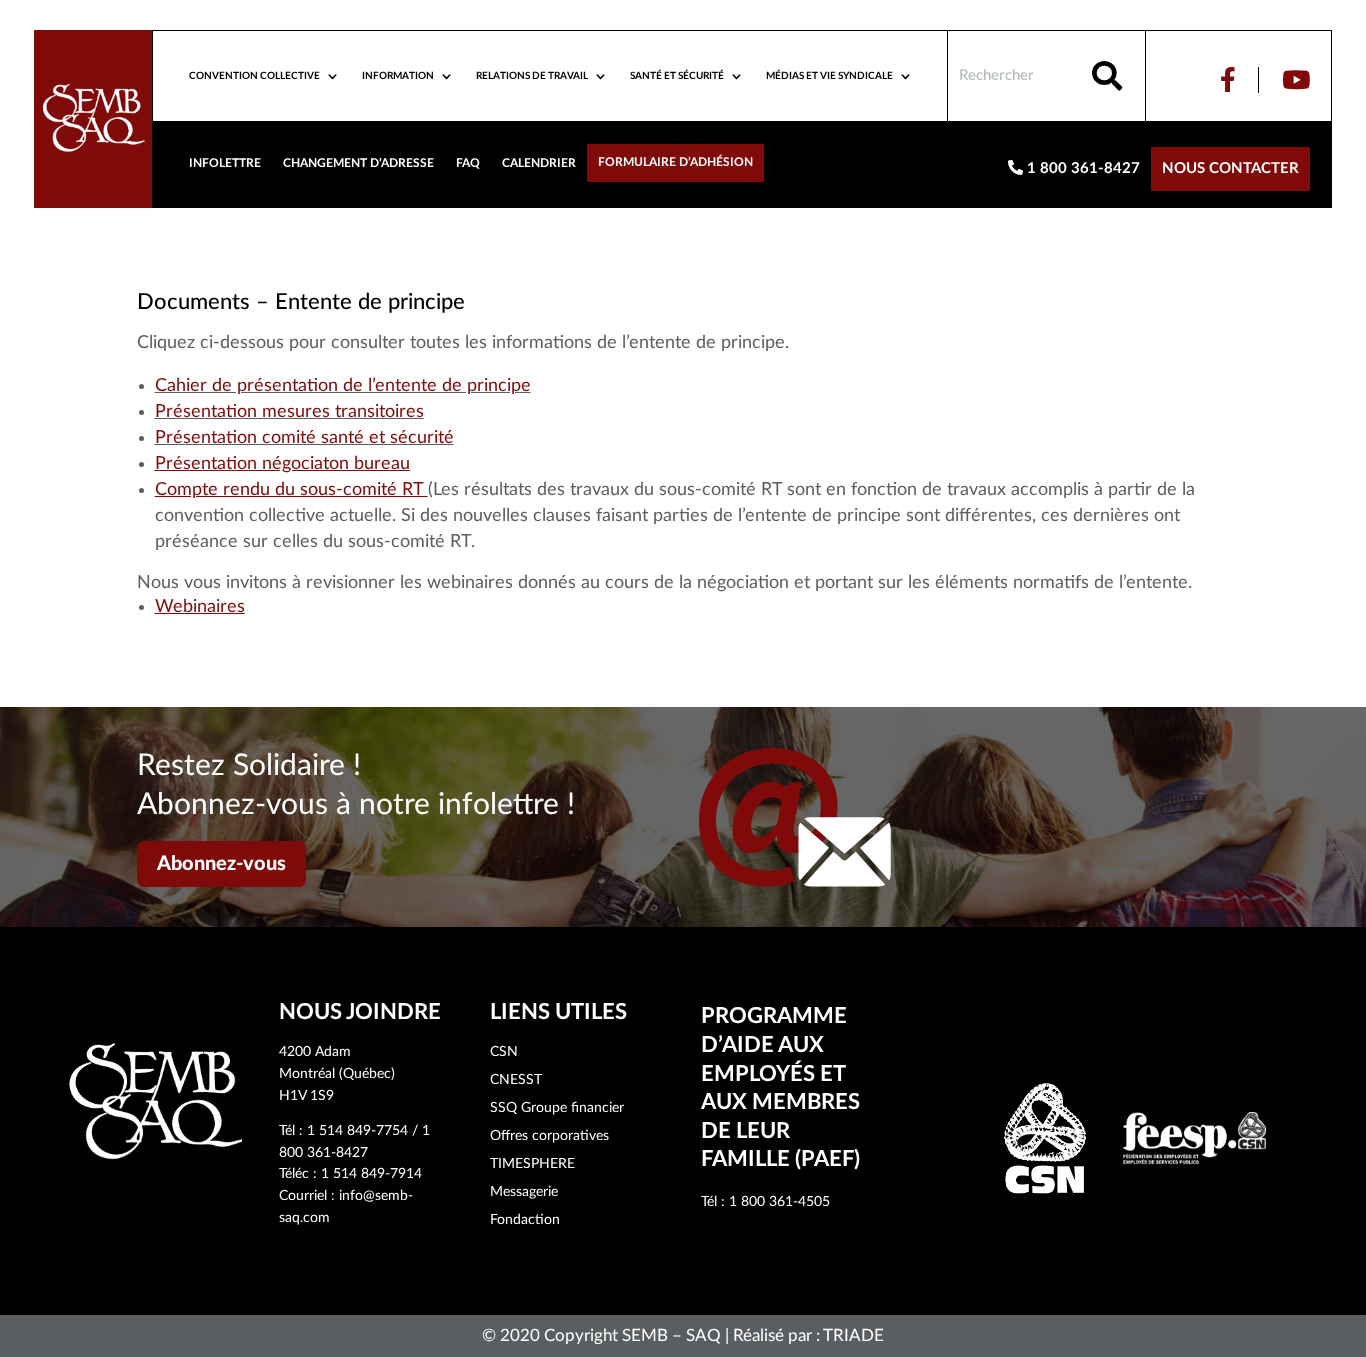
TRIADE (853, 1335)
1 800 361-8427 (1081, 168)
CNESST (516, 1080)
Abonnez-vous (221, 864)
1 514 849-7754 (357, 1131)
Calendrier (539, 163)
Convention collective (254, 76)
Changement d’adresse (358, 163)
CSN (504, 1052)
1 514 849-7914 (371, 1174)
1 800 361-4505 (779, 1202)
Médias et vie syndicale (829, 76)
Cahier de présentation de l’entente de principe (343, 386)
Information (398, 76)
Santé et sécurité (677, 76)
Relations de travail (532, 76)
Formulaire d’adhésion (675, 162)
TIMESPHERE (532, 1164)
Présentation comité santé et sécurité (304, 438)
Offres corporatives (549, 1136)
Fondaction (525, 1220)
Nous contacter (1230, 168)
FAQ (468, 163)
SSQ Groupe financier (557, 1108)
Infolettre (225, 163)
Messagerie (524, 1192)
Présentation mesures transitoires (289, 412)
